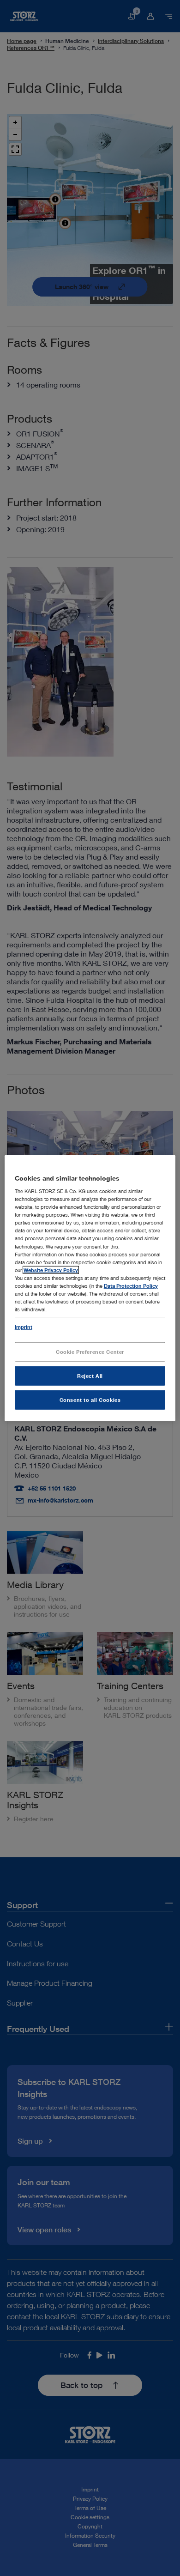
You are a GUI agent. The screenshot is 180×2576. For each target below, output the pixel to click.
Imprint (24, 1327)
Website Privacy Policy (51, 1270)
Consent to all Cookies (90, 1400)
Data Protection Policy (131, 1286)
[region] (90, 1288)
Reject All (90, 1376)
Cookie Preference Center (90, 1352)
